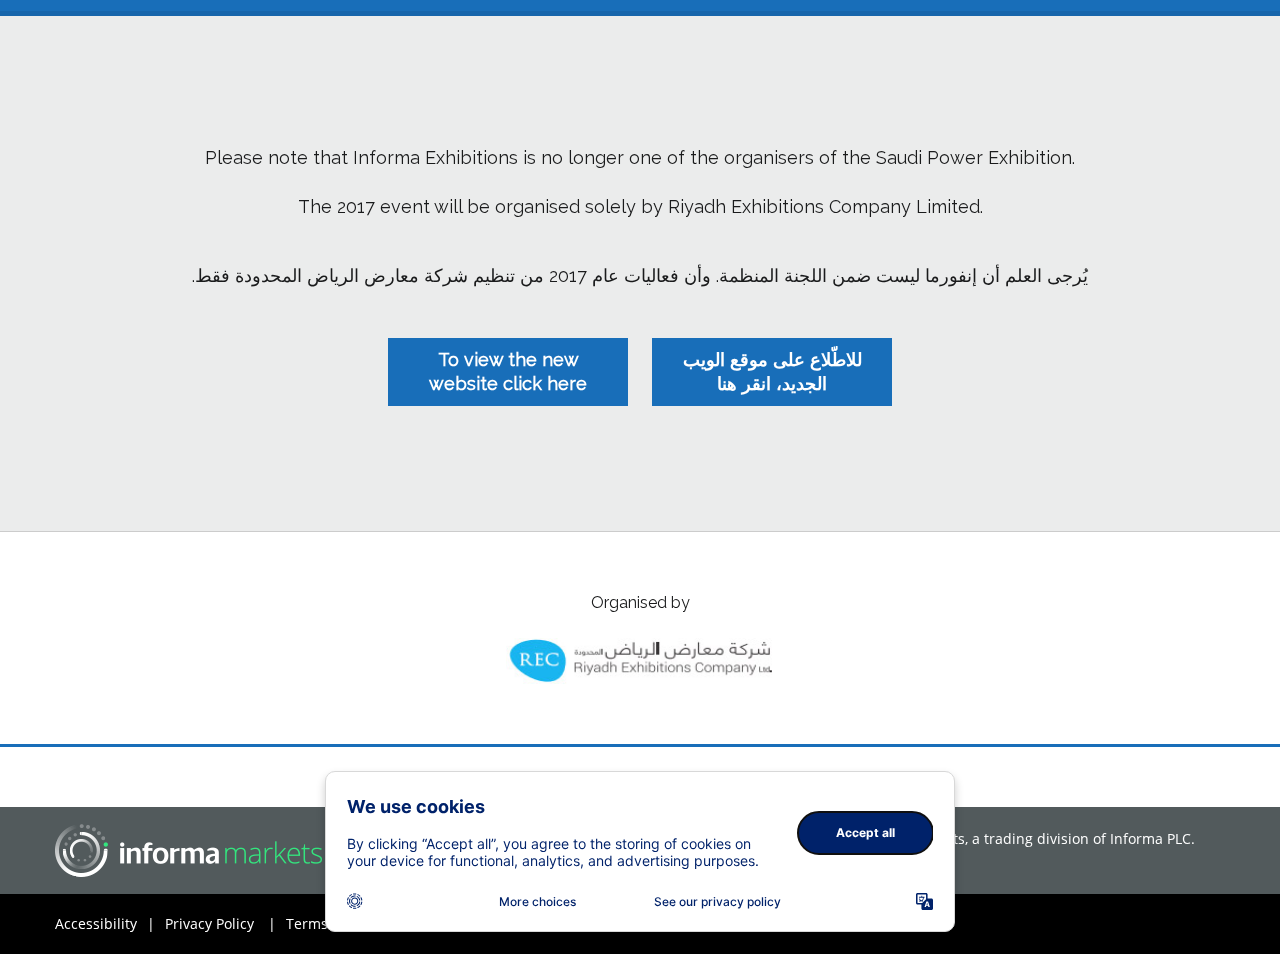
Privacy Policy (220, 923)
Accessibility (105, 923)
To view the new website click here (508, 371)
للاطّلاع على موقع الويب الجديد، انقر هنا (772, 371)
